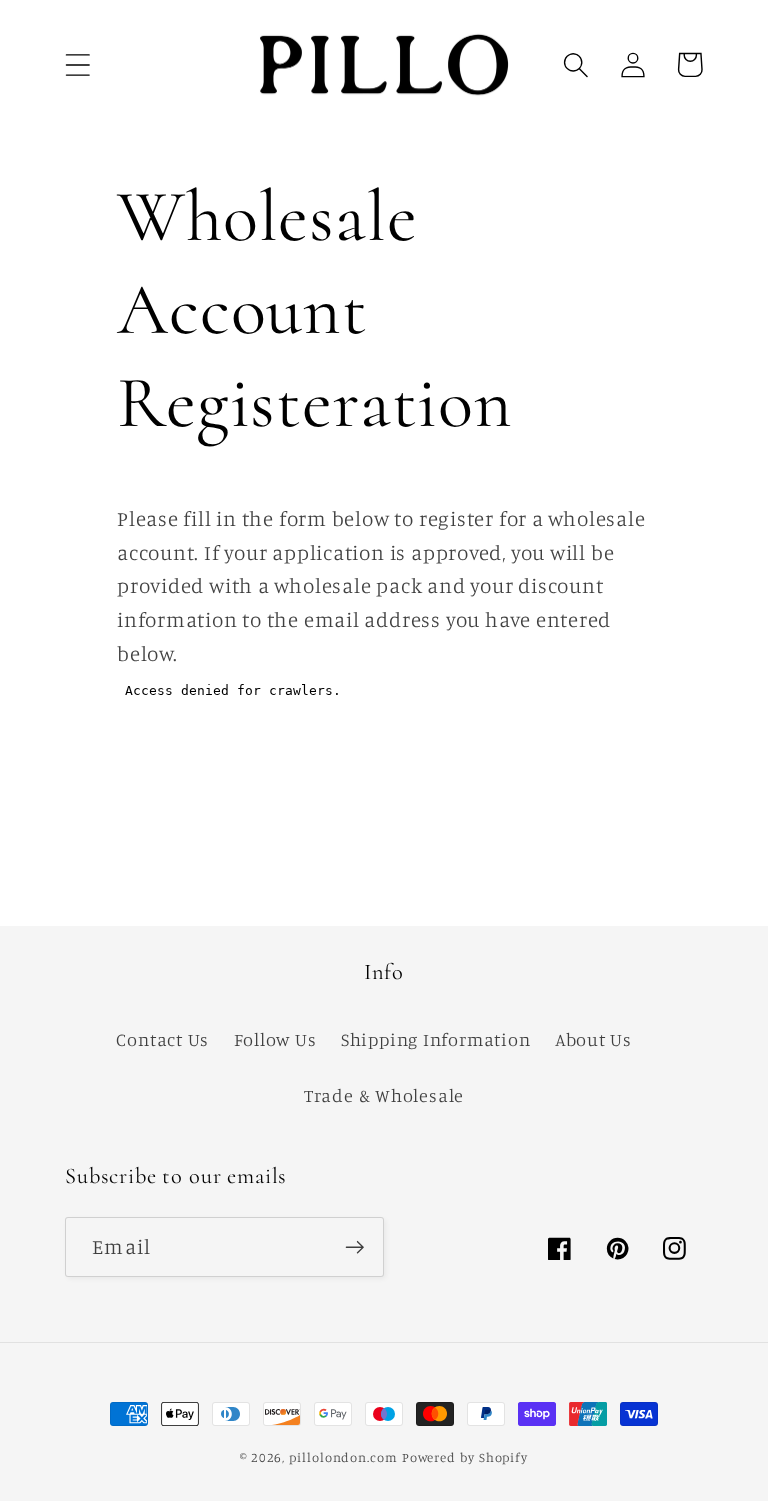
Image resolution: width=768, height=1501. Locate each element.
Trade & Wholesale (384, 1095)
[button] (77, 64)
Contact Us (162, 1039)
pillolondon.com (343, 1457)
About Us (593, 1039)
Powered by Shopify (465, 1457)
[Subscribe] (354, 1247)
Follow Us (275, 1039)
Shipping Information (436, 1039)
